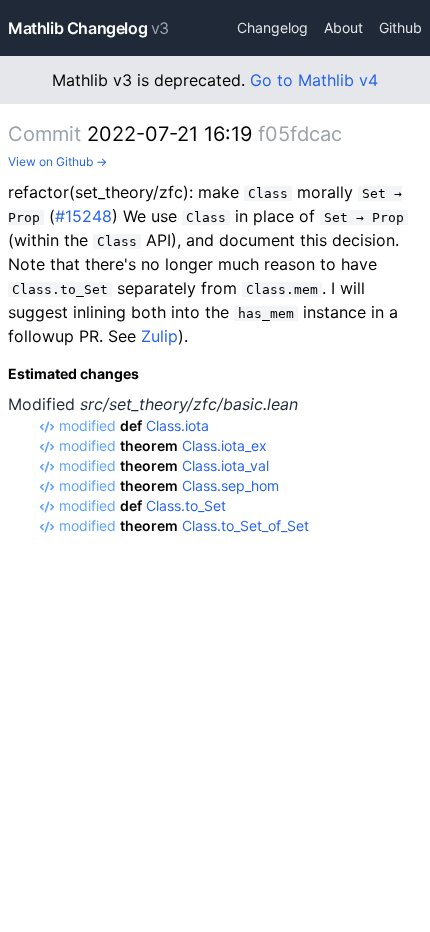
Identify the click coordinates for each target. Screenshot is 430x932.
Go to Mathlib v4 (314, 80)
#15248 (83, 216)
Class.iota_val (225, 465)
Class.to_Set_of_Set (245, 525)
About (343, 27)
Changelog (272, 27)
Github (400, 27)
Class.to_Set (186, 505)
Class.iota (177, 425)
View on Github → (57, 161)
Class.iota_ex (224, 445)
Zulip (159, 336)
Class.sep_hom (230, 485)
